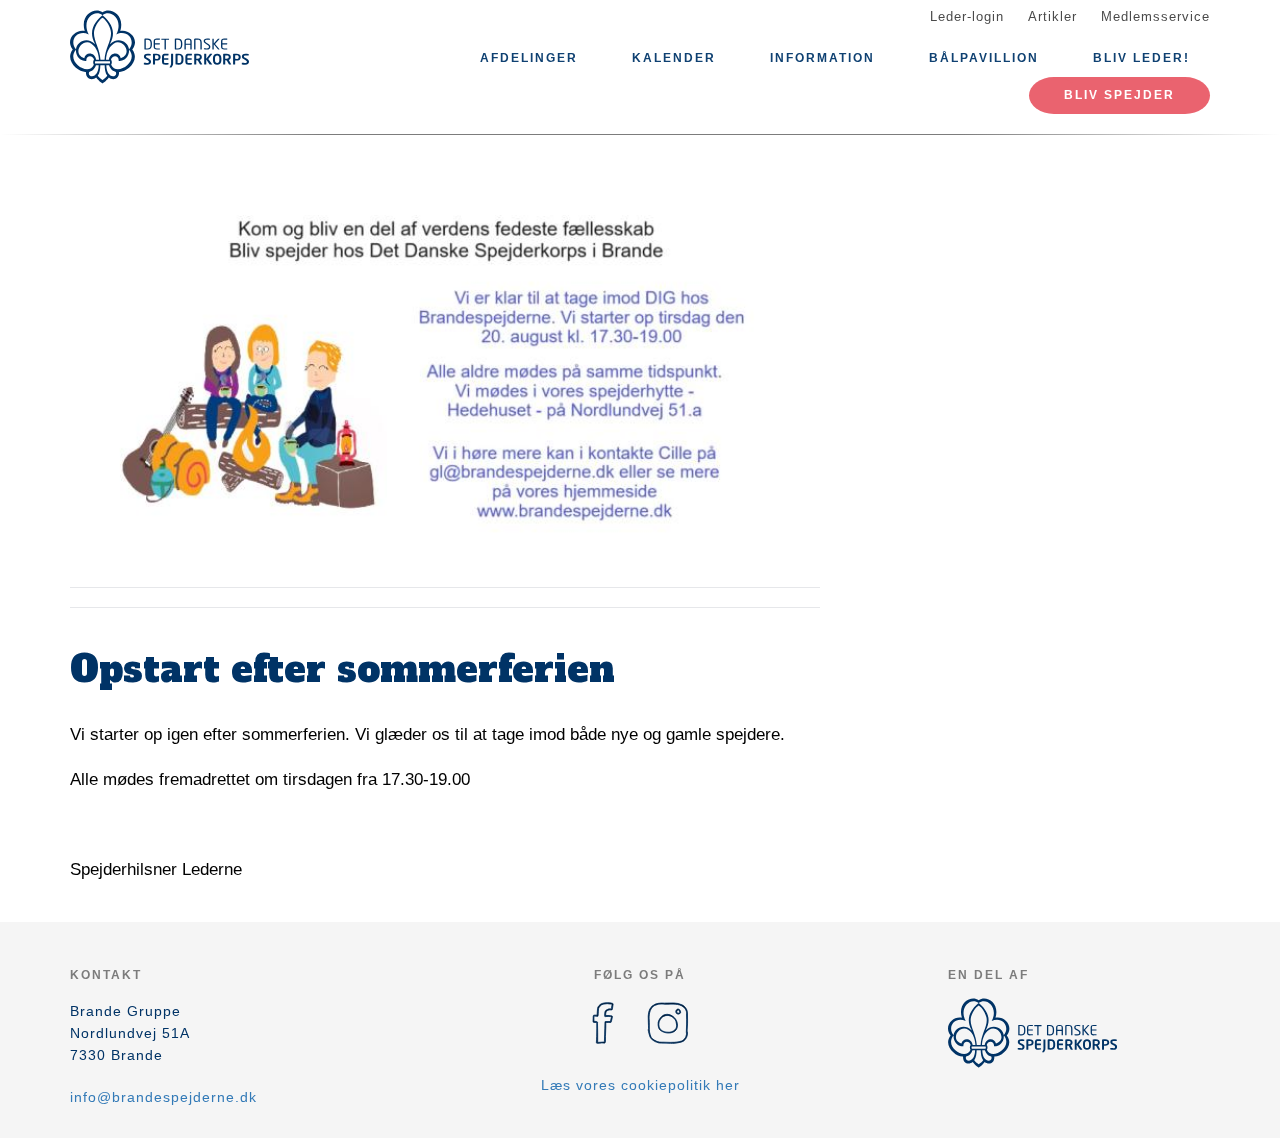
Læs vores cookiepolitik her (640, 1085)
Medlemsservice (1155, 16)
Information (822, 58)
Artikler (1052, 16)
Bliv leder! (1141, 58)
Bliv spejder (1119, 95)
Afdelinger (529, 58)
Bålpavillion (984, 58)
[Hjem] (160, 47)
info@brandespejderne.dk (163, 1097)
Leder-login (967, 16)
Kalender (674, 58)
